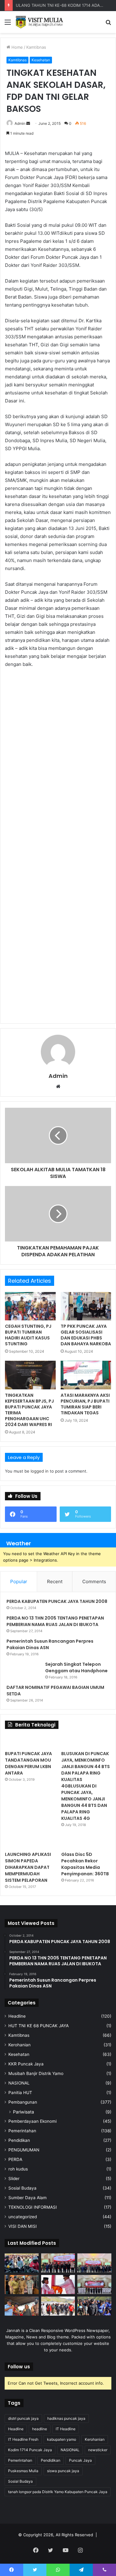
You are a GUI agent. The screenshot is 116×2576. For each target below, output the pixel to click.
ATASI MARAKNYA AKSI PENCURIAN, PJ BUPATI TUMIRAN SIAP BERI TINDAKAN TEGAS (85, 1404)
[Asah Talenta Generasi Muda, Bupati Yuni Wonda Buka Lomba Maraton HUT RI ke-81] (94, 2306)
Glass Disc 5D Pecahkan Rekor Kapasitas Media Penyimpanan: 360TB (85, 1864)
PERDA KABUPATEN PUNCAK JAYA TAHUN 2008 (57, 1601)
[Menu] (8, 24)
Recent (55, 1581)
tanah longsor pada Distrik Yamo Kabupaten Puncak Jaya (58, 2492)
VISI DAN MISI (23, 2226)
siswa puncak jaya (63, 2471)
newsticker (98, 2450)
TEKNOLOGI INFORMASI (33, 2207)
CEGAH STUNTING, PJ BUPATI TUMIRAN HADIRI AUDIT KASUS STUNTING (28, 1335)
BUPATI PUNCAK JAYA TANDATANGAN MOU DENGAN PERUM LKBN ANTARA (28, 1763)
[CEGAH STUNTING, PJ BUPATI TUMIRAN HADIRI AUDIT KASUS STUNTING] (30, 1306)
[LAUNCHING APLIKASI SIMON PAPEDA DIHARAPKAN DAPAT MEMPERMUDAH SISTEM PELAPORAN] (30, 1842)
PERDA (15, 2159)
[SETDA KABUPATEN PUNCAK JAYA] (40, 22)
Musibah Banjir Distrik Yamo (36, 2073)
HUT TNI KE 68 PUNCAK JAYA (39, 2026)
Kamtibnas (36, 47)
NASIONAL (19, 2083)
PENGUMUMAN (24, 2150)
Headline (17, 2016)
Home (17, 47)
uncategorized (23, 2217)
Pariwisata (24, 2112)
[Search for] (108, 24)
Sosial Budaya (22, 2188)
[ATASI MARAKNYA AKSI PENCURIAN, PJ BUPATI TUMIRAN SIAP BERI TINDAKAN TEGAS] (86, 1375)
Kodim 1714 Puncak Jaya (30, 2450)
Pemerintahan (22, 2131)
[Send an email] (28, 123)
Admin (20, 123)
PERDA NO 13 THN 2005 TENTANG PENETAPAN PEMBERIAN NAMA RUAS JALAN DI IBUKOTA (55, 1621)
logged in (40, 1471)
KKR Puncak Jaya (26, 2064)
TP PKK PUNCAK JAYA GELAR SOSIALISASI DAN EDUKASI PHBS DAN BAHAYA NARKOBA (86, 1335)
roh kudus (18, 2169)
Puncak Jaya (80, 2460)
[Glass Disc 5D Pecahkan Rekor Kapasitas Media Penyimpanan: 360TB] (86, 1842)
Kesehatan (41, 60)
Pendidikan (19, 2140)
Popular (19, 1581)
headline (40, 2429)
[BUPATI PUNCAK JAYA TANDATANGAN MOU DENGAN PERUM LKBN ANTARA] (30, 1741)
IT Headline (66, 2429)
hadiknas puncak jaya (66, 2418)
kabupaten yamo (62, 2439)
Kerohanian (19, 2045)
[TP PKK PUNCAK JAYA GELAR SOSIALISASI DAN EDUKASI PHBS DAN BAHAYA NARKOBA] (86, 1306)
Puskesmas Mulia (23, 2471)
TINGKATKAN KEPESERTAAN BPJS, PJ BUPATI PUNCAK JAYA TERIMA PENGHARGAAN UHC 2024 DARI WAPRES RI (29, 1410)
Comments (94, 1581)
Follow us (19, 2367)
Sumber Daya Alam (28, 2198)
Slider (14, 2179)
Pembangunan (23, 2102)
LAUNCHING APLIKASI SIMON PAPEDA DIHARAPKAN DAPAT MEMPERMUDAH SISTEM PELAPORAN (28, 1867)
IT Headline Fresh (23, 2439)
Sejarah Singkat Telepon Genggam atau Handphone (76, 1667)
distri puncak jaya (23, 2418)
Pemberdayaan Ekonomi (32, 2121)
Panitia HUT (20, 2093)
